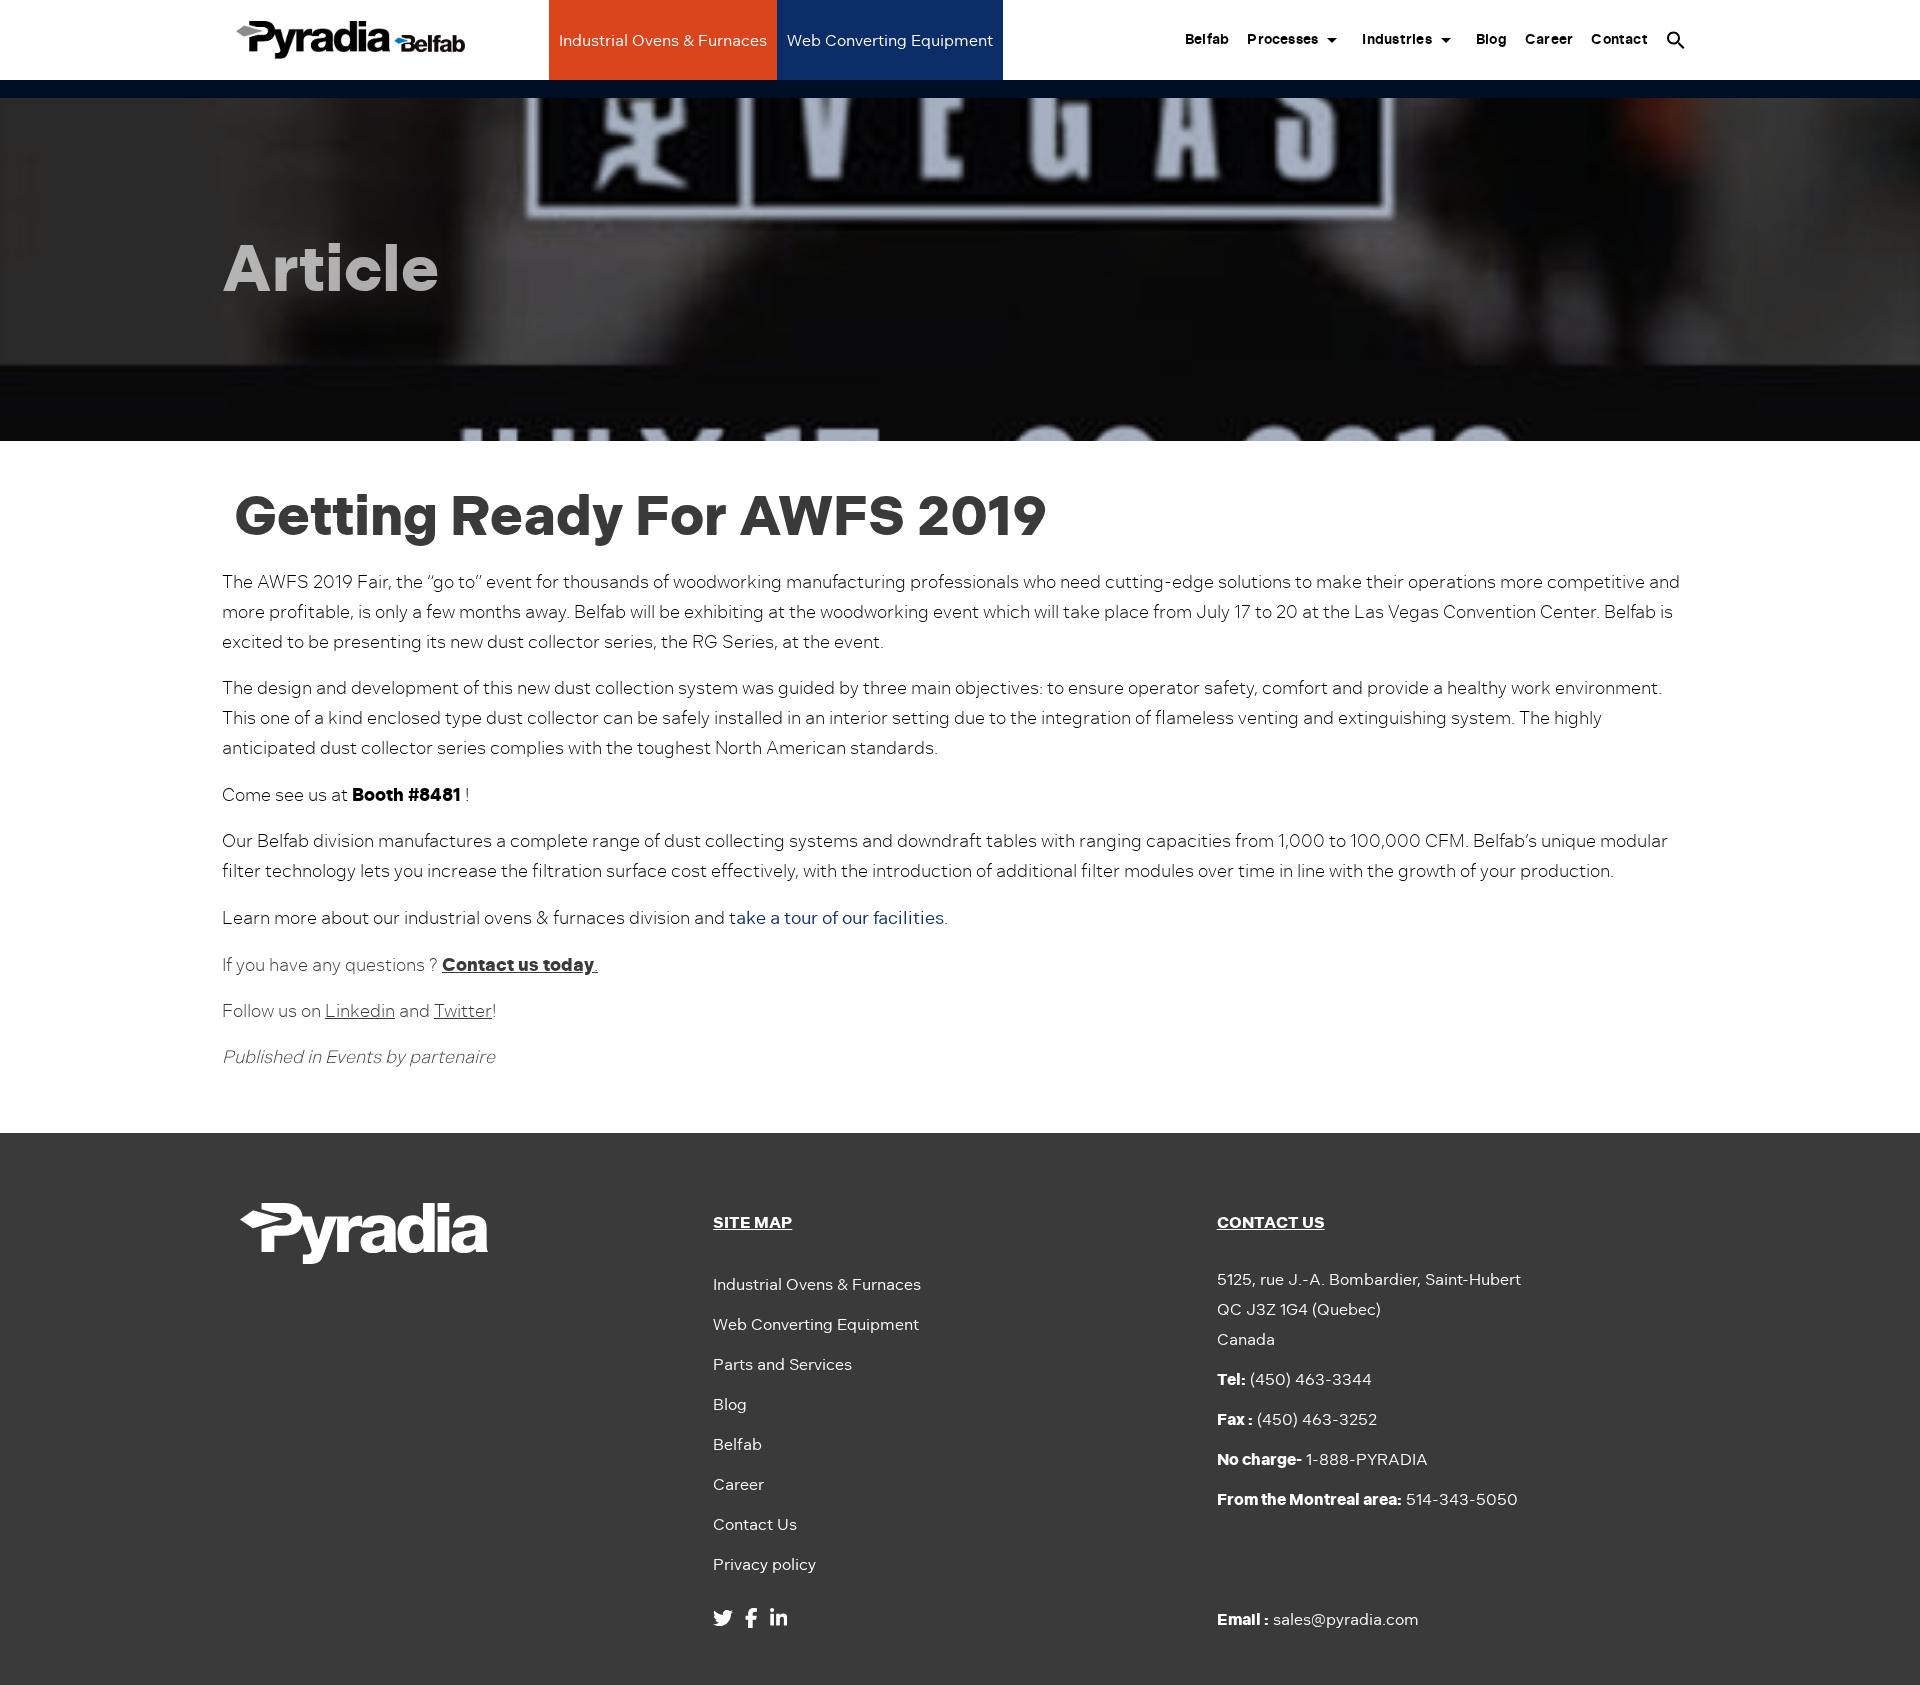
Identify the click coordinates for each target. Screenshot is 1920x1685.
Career (1549, 39)
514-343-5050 (1367, 1499)
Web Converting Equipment (890, 40)
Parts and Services (782, 1364)
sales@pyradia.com (1318, 1619)
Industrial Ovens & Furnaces (663, 40)
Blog (1491, 39)
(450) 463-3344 (1294, 1379)
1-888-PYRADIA (1322, 1459)
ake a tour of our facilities (840, 918)
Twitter (463, 1011)
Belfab (1207, 39)
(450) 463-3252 (1297, 1419)
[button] (1676, 40)
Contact (1619, 39)
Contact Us (755, 1524)
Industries (1396, 39)
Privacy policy (764, 1564)
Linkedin (360, 1011)
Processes (1282, 39)
